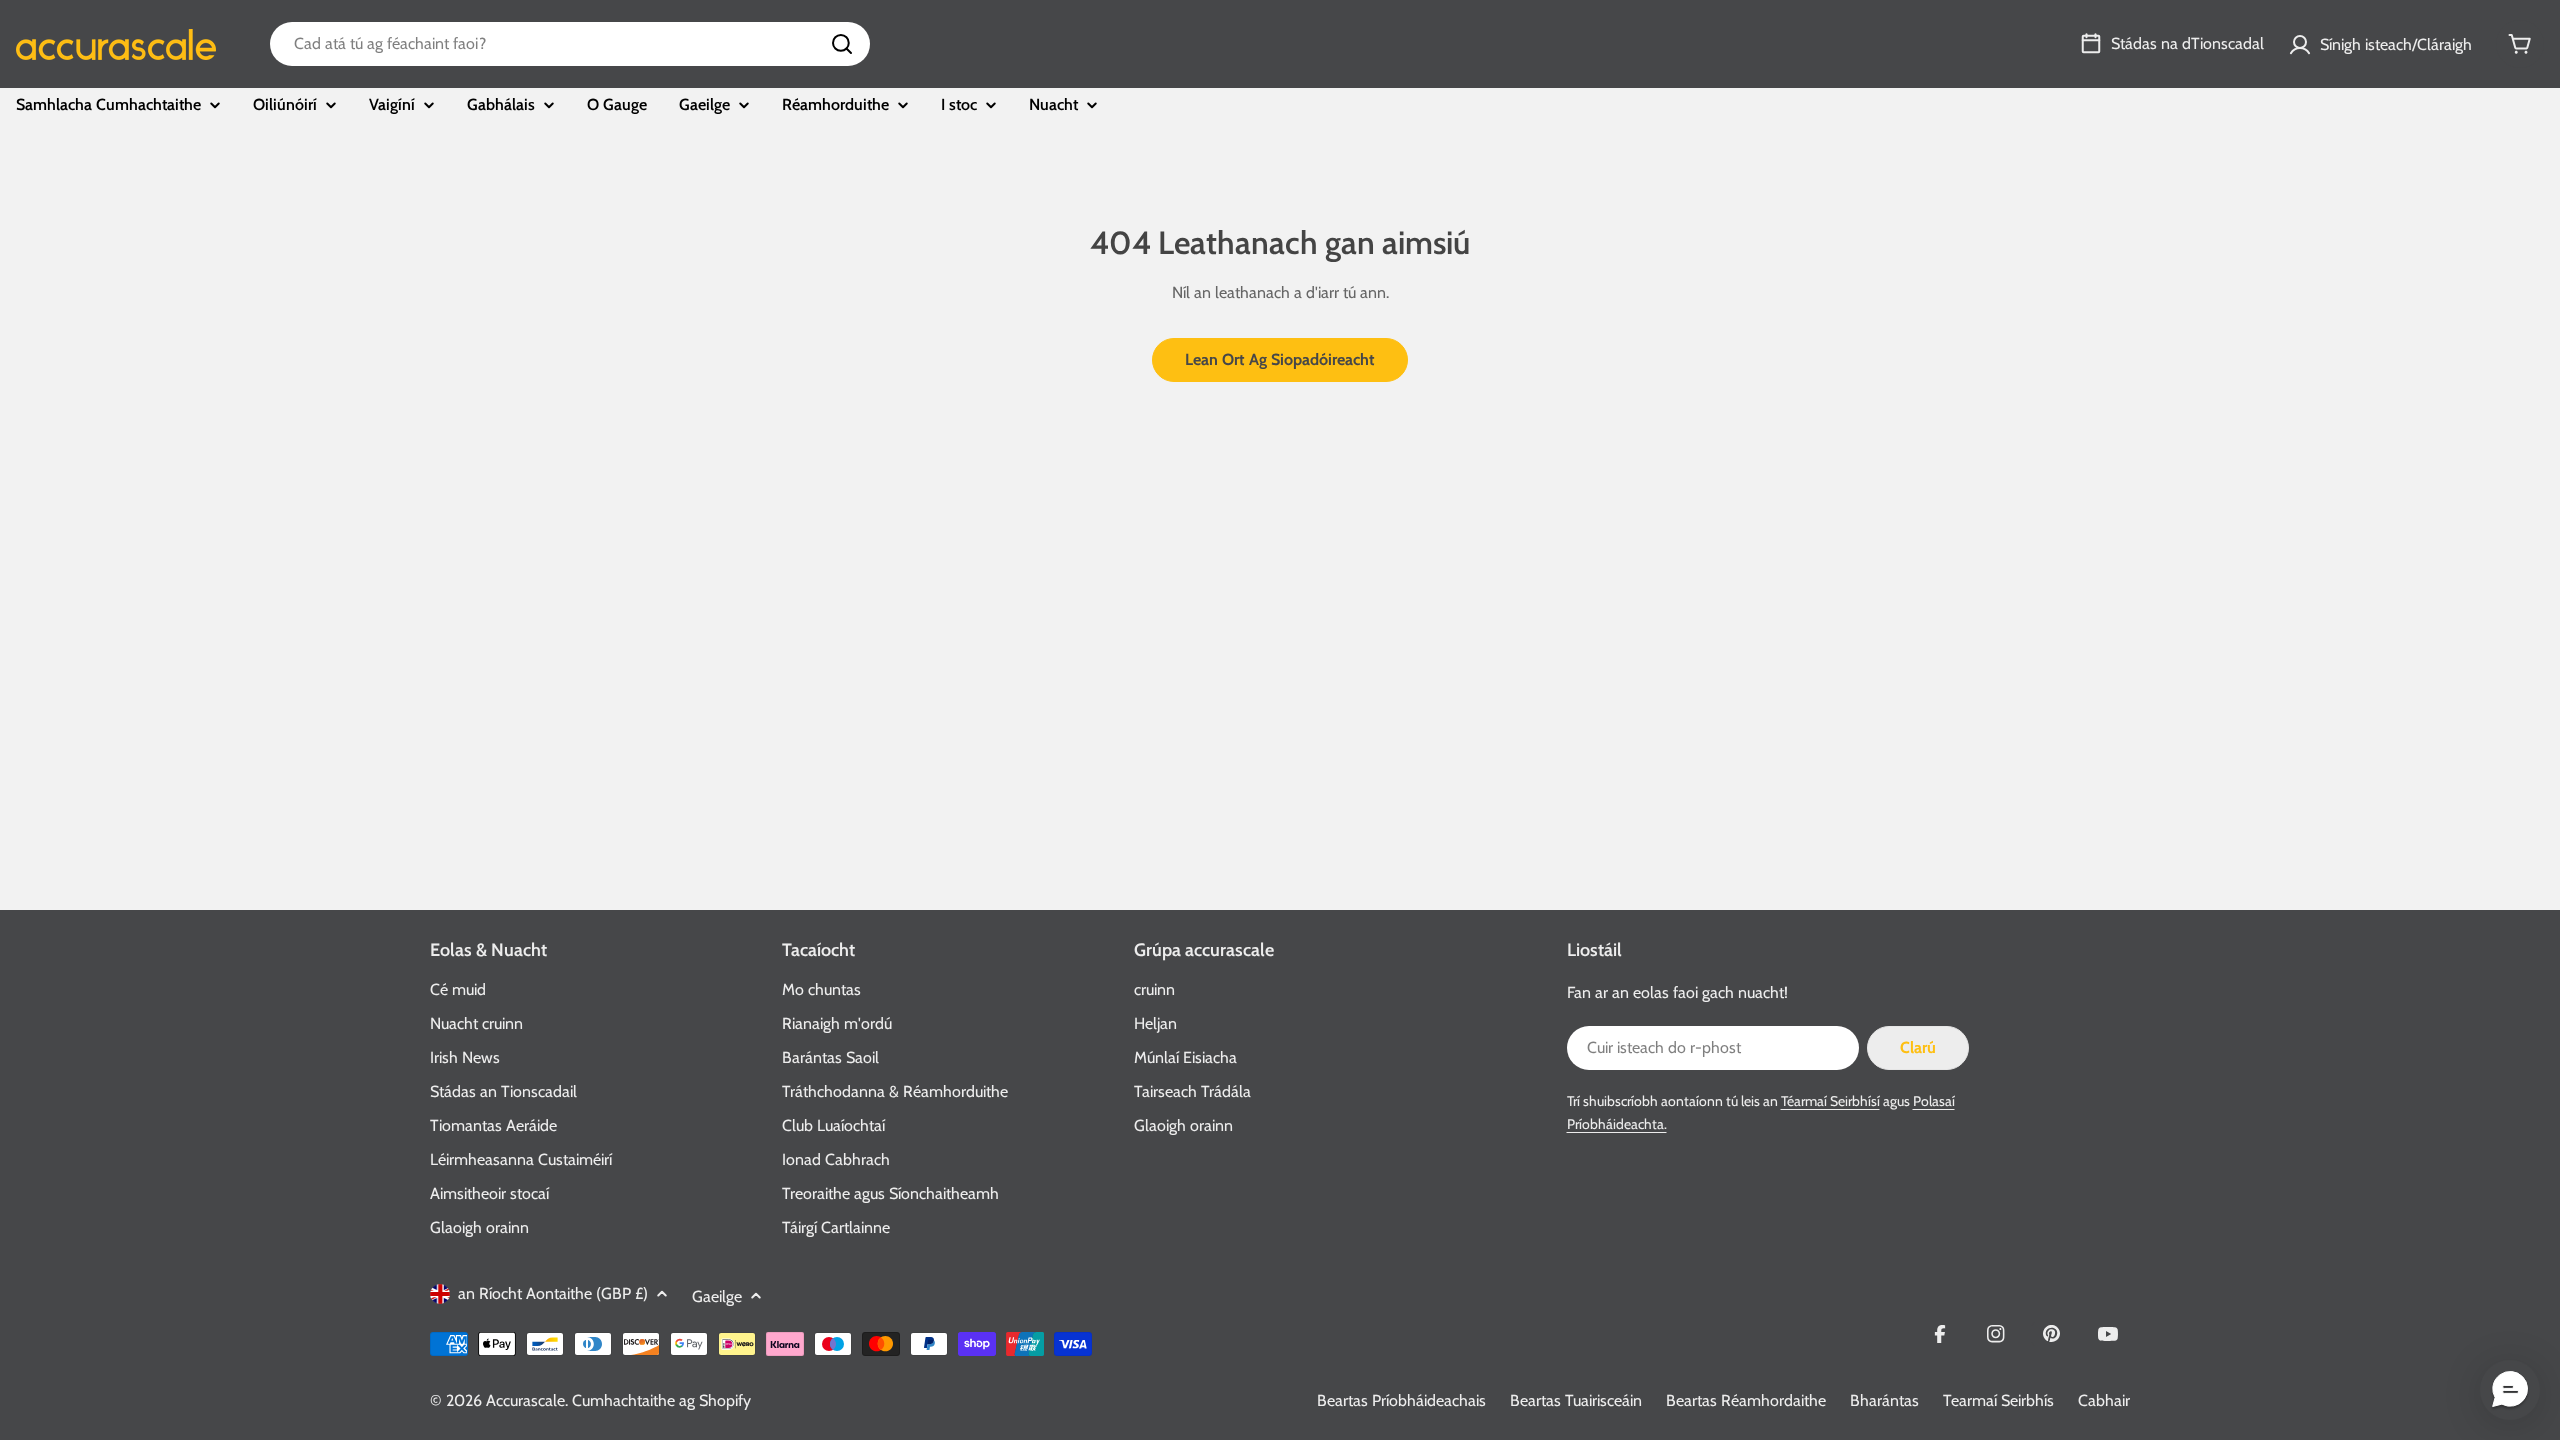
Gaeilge (717, 1296)
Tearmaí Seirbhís (1998, 1400)
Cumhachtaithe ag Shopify (661, 1400)
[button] (2510, 1390)
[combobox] (570, 44)
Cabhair (2104, 1400)
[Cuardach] (842, 44)
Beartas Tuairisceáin (1576, 1400)
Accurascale (525, 1400)
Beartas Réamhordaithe (1746, 1400)
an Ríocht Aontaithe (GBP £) (553, 1293)
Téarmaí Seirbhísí (1830, 1101)
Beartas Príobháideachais (1401, 1400)
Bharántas (1884, 1400)
